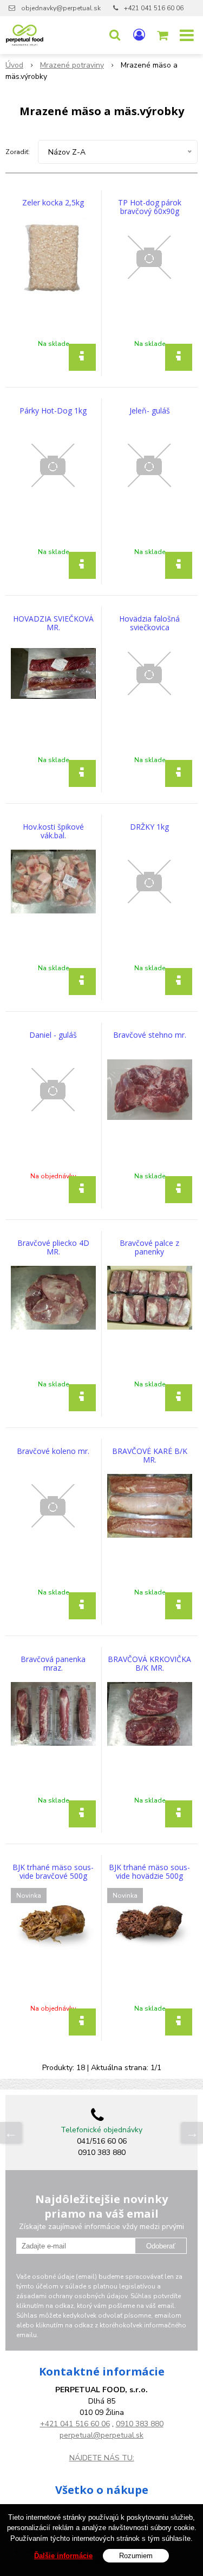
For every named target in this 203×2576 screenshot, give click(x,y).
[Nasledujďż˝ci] (192, 2133)
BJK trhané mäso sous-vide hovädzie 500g (149, 1872)
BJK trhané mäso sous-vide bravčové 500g (53, 1872)
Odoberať (161, 2246)
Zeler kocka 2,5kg (53, 203)
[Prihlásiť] (139, 35)
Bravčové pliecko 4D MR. (53, 1247)
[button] (115, 35)
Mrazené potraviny (72, 65)
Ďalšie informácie (63, 2556)
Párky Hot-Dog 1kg (53, 411)
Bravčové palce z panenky (149, 1247)
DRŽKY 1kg (149, 827)
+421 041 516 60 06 (154, 8)
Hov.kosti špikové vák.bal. (53, 831)
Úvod (14, 65)
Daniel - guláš (53, 1035)
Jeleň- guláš (150, 411)
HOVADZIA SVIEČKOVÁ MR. (53, 623)
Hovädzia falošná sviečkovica (149, 623)
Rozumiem (136, 2556)
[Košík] (163, 35)
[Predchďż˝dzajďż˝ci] (11, 2133)
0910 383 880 (140, 2424)
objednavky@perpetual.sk (61, 8)
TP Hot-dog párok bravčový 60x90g (150, 207)
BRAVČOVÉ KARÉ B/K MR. (150, 1456)
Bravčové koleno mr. (53, 1451)
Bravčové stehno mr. (150, 1035)
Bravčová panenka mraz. (53, 1664)
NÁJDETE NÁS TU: (102, 2458)
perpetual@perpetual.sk (101, 2435)
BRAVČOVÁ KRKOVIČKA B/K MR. (149, 1664)
